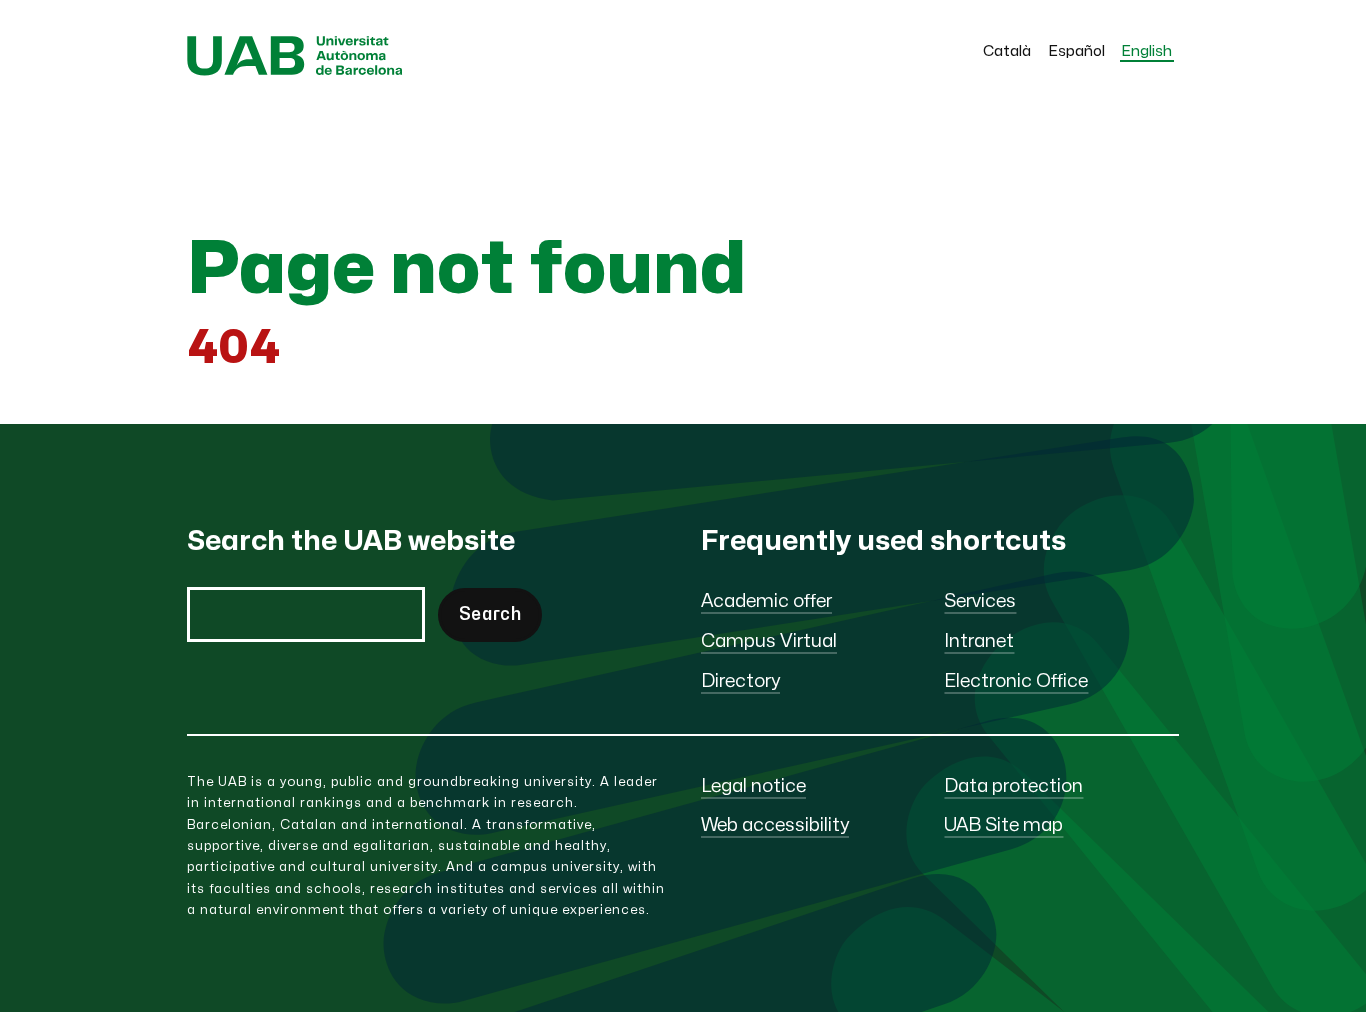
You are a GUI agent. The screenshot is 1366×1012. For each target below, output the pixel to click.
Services (980, 601)
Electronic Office (1016, 681)
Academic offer (766, 601)
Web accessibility (775, 825)
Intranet (979, 641)
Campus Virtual (769, 641)
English (1147, 51)
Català (1007, 51)
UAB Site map (1003, 825)
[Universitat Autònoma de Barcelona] (295, 70)
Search (490, 614)
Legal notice (753, 786)
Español (1077, 51)
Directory (740, 681)
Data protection (1013, 786)
